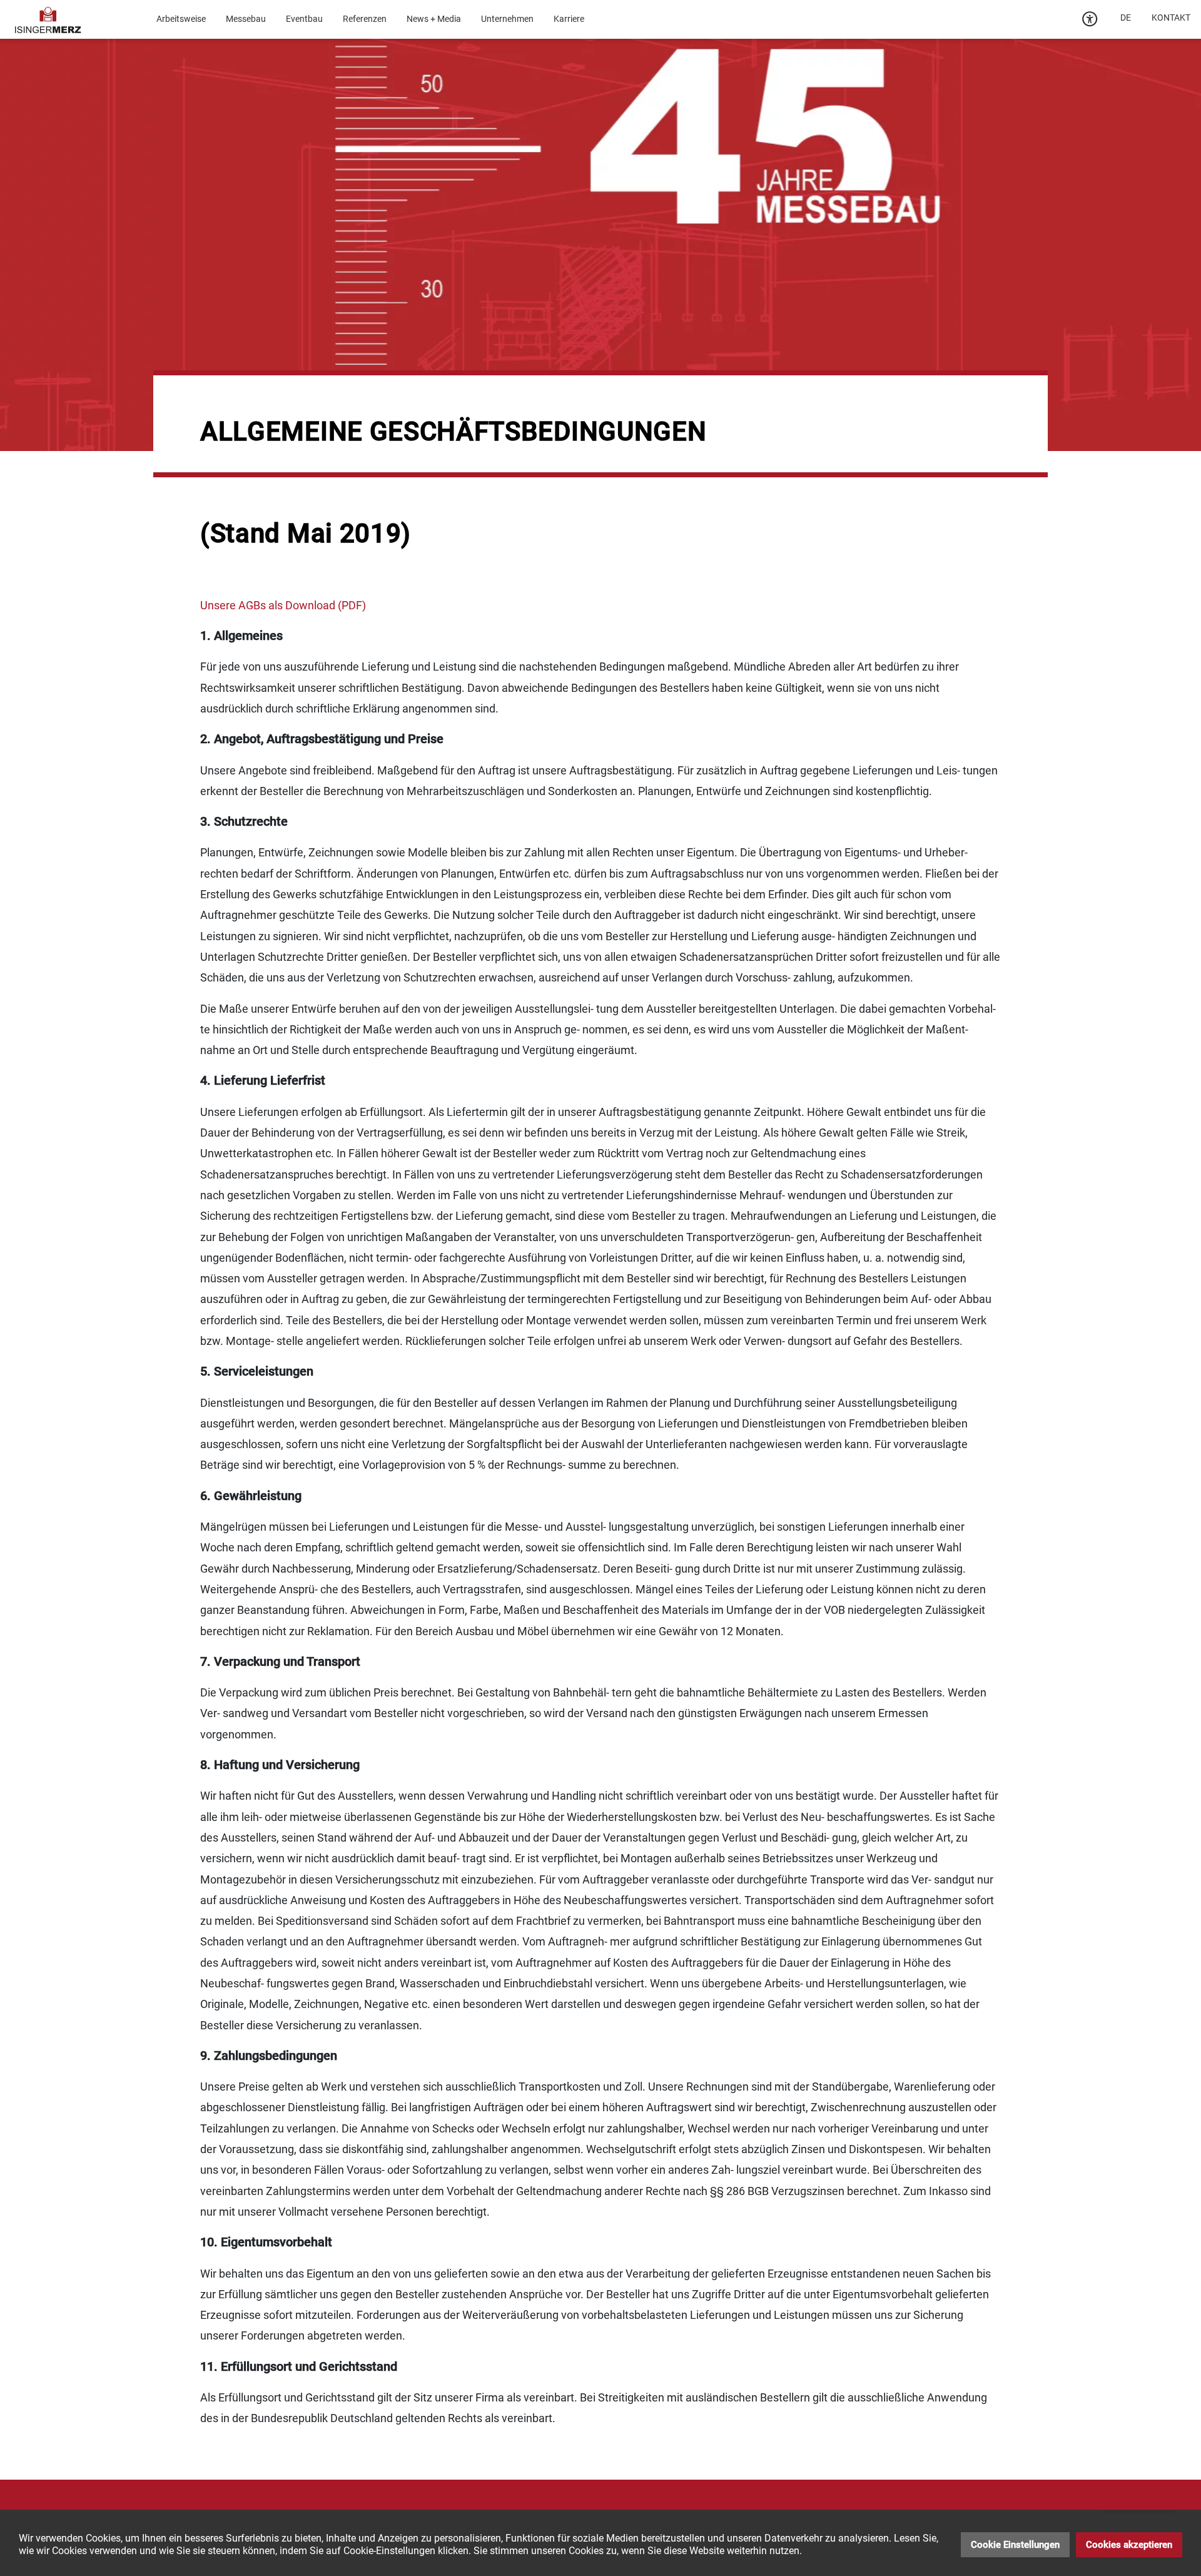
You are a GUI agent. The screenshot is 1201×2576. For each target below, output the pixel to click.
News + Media (434, 19)
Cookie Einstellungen (1015, 2545)
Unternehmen (507, 19)
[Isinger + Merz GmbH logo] (48, 19)
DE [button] (1126, 18)
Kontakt (1171, 18)
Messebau (246, 19)
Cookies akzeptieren (1129, 2545)
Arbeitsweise (181, 19)
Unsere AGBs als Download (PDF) (283, 605)
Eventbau (304, 19)
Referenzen (365, 19)
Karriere (569, 19)
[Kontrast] (1090, 19)
